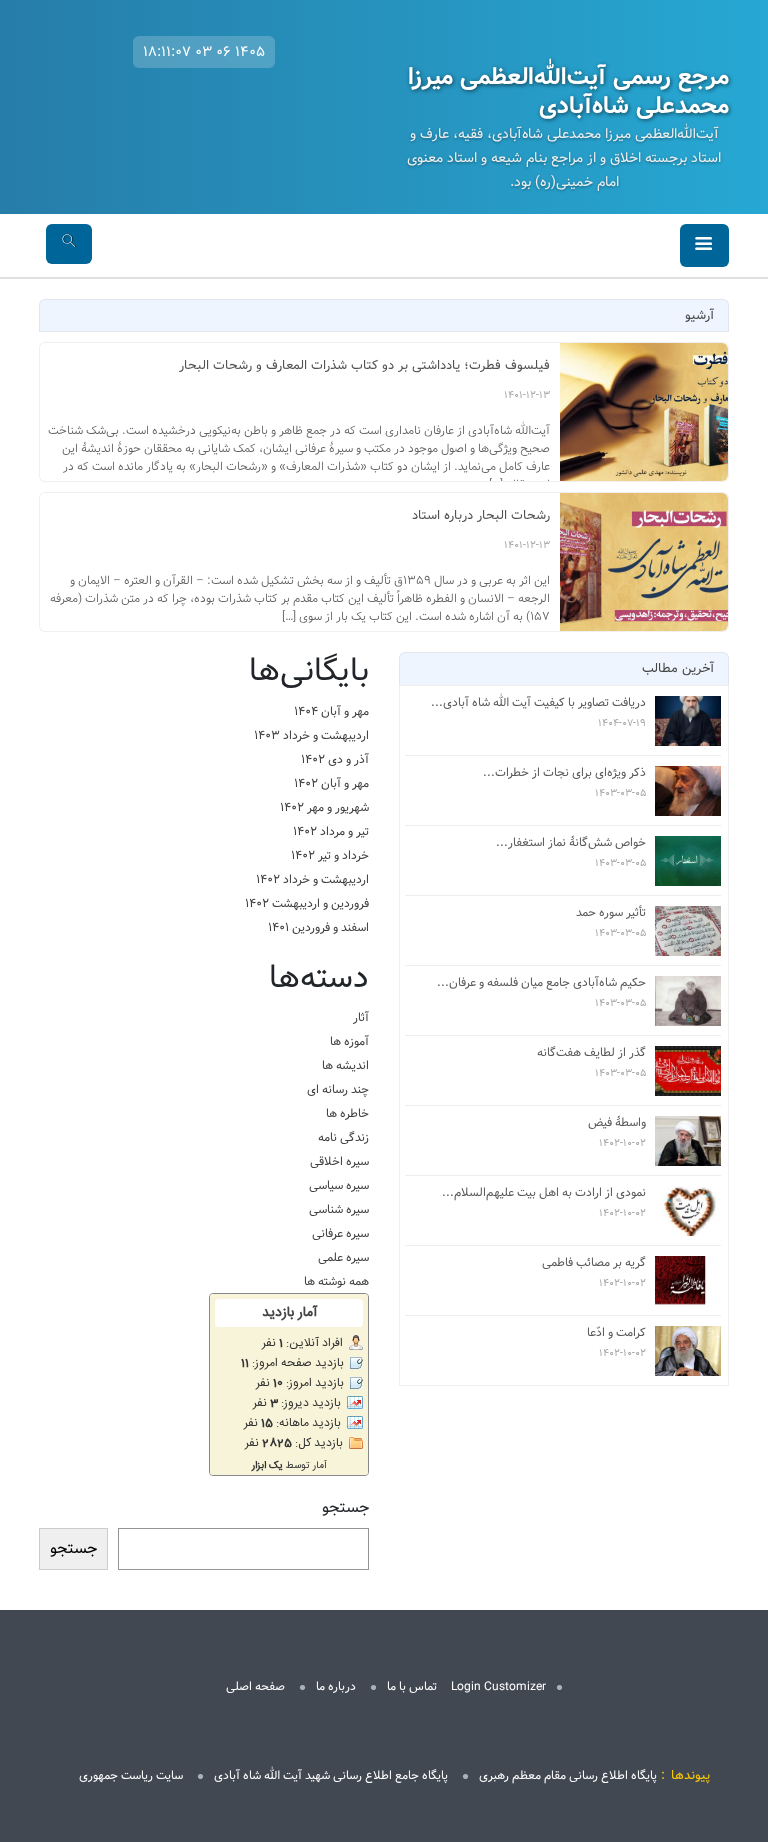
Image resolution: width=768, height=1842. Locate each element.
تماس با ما (412, 1686)
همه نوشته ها (336, 1281)
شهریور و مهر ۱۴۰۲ (324, 807)
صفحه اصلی (255, 1686)
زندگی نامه (343, 1137)
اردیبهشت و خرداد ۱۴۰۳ (311, 735)
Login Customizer (498, 1686)
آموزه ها (349, 1041)
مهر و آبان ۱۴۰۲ (331, 783)
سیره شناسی (339, 1209)
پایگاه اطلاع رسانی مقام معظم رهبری (568, 1775)
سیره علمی (343, 1257)
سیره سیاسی (339, 1185)
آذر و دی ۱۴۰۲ (335, 759)
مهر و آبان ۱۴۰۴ (331, 711)
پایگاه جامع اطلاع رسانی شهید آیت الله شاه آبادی (331, 1775)
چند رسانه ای (338, 1089)
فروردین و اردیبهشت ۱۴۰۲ (307, 903)
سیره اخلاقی (339, 1161)
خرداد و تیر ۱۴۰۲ (330, 855)
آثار (361, 1017)
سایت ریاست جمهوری (131, 1775)
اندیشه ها (345, 1065)
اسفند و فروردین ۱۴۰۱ (318, 927)
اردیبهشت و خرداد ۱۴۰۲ (312, 879)
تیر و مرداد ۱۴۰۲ (331, 831)
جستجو (345, 1508)
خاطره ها (347, 1113)
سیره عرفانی (340, 1233)
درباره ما (336, 1686)
